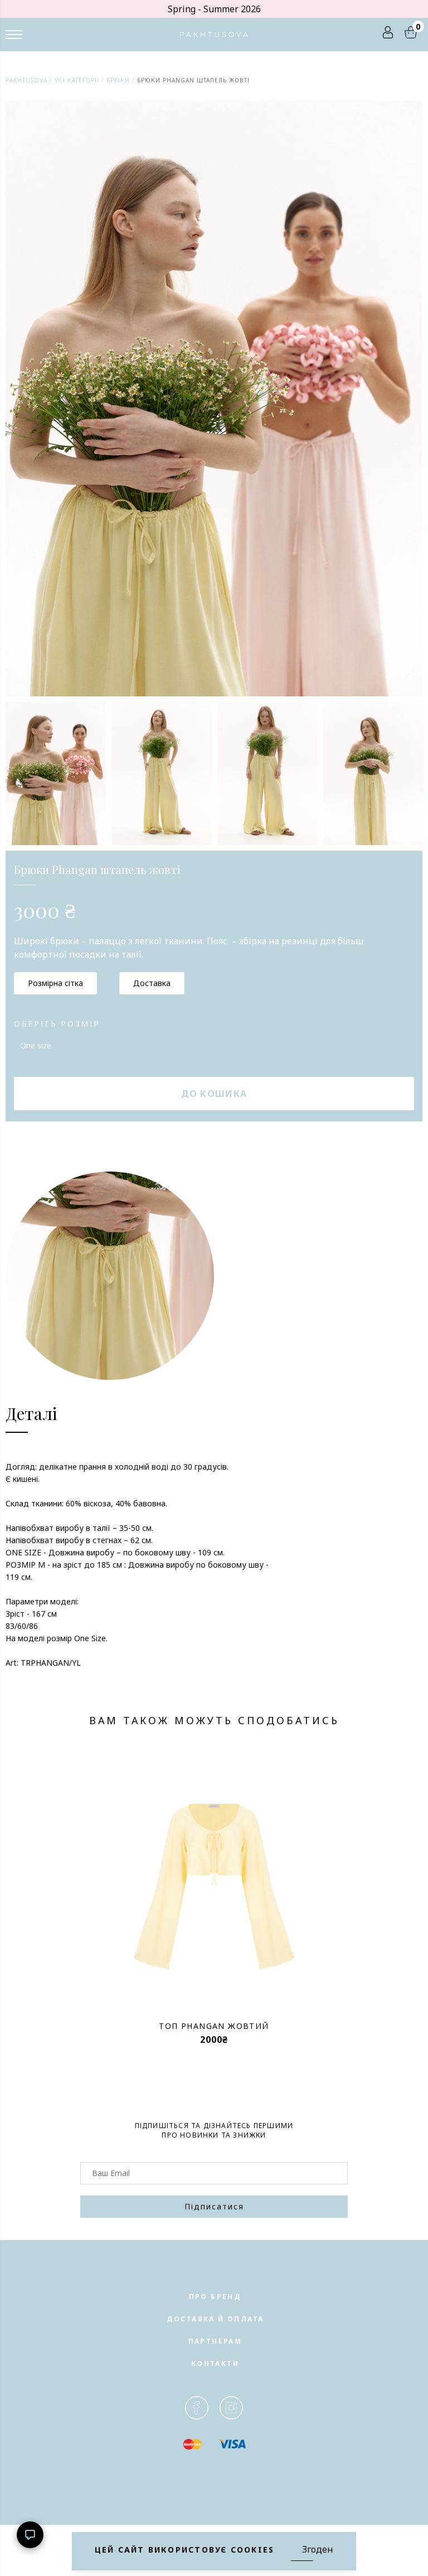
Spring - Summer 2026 (214, 9)
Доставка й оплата (215, 2319)
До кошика (214, 1094)
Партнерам (215, 2341)
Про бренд (215, 2297)
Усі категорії (77, 80)
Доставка (152, 983)
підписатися (214, 2206)
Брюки (118, 80)
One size (36, 1045)
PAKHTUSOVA (26, 80)
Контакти (215, 2363)
